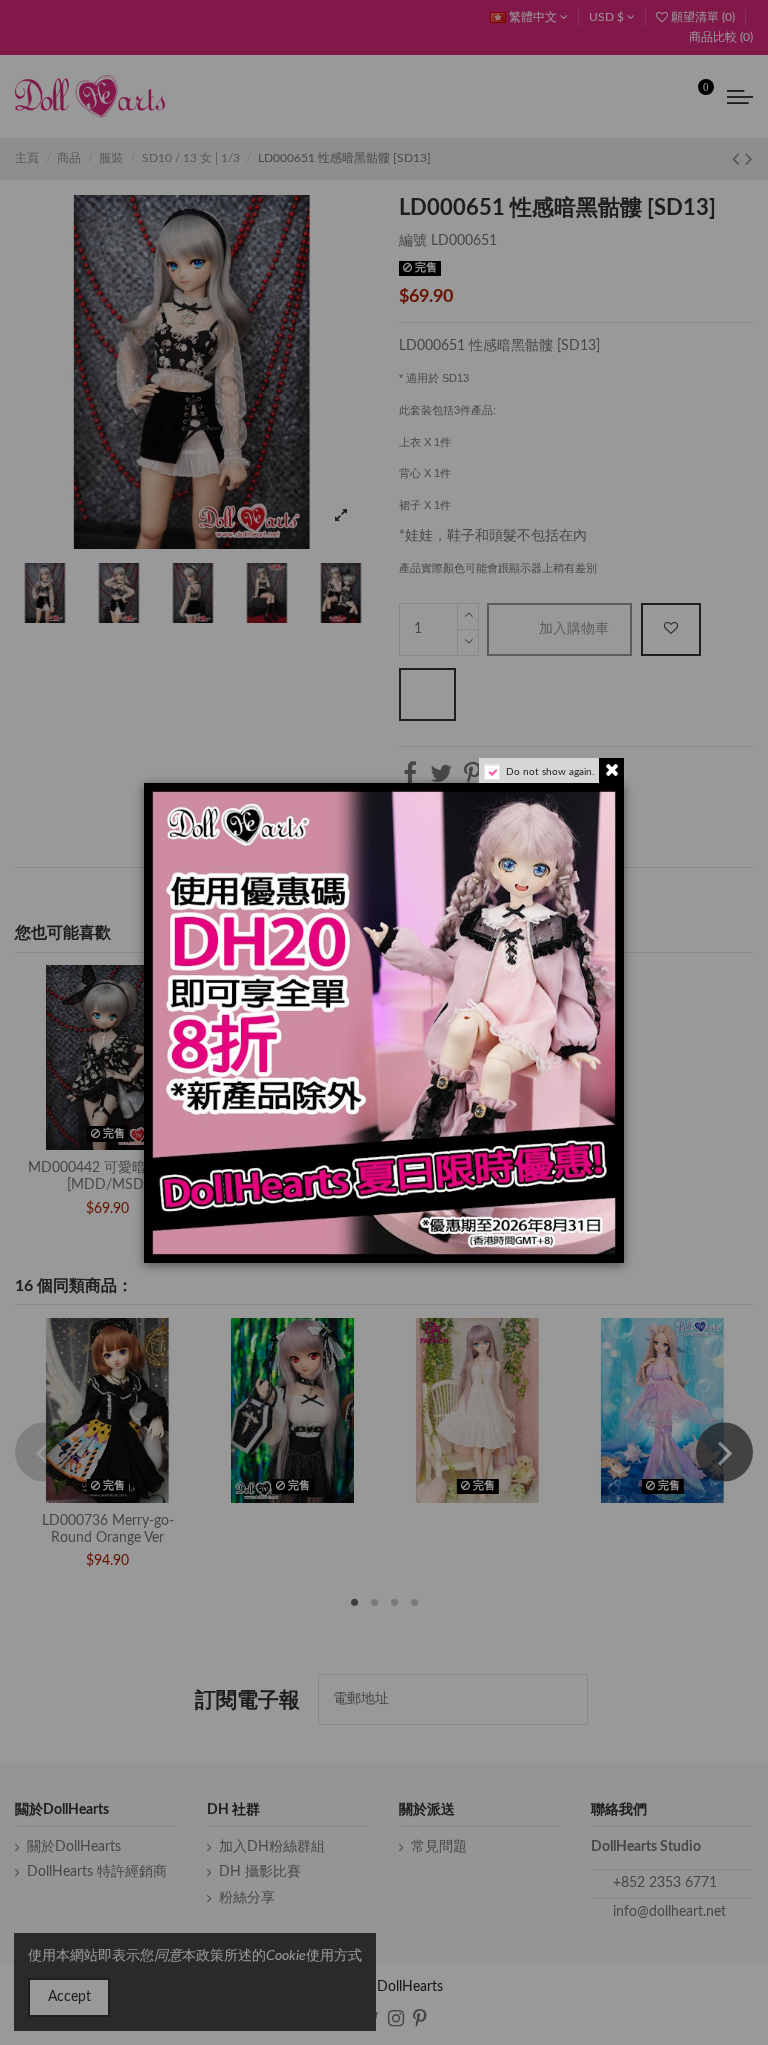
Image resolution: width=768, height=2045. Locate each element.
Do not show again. (550, 772)
